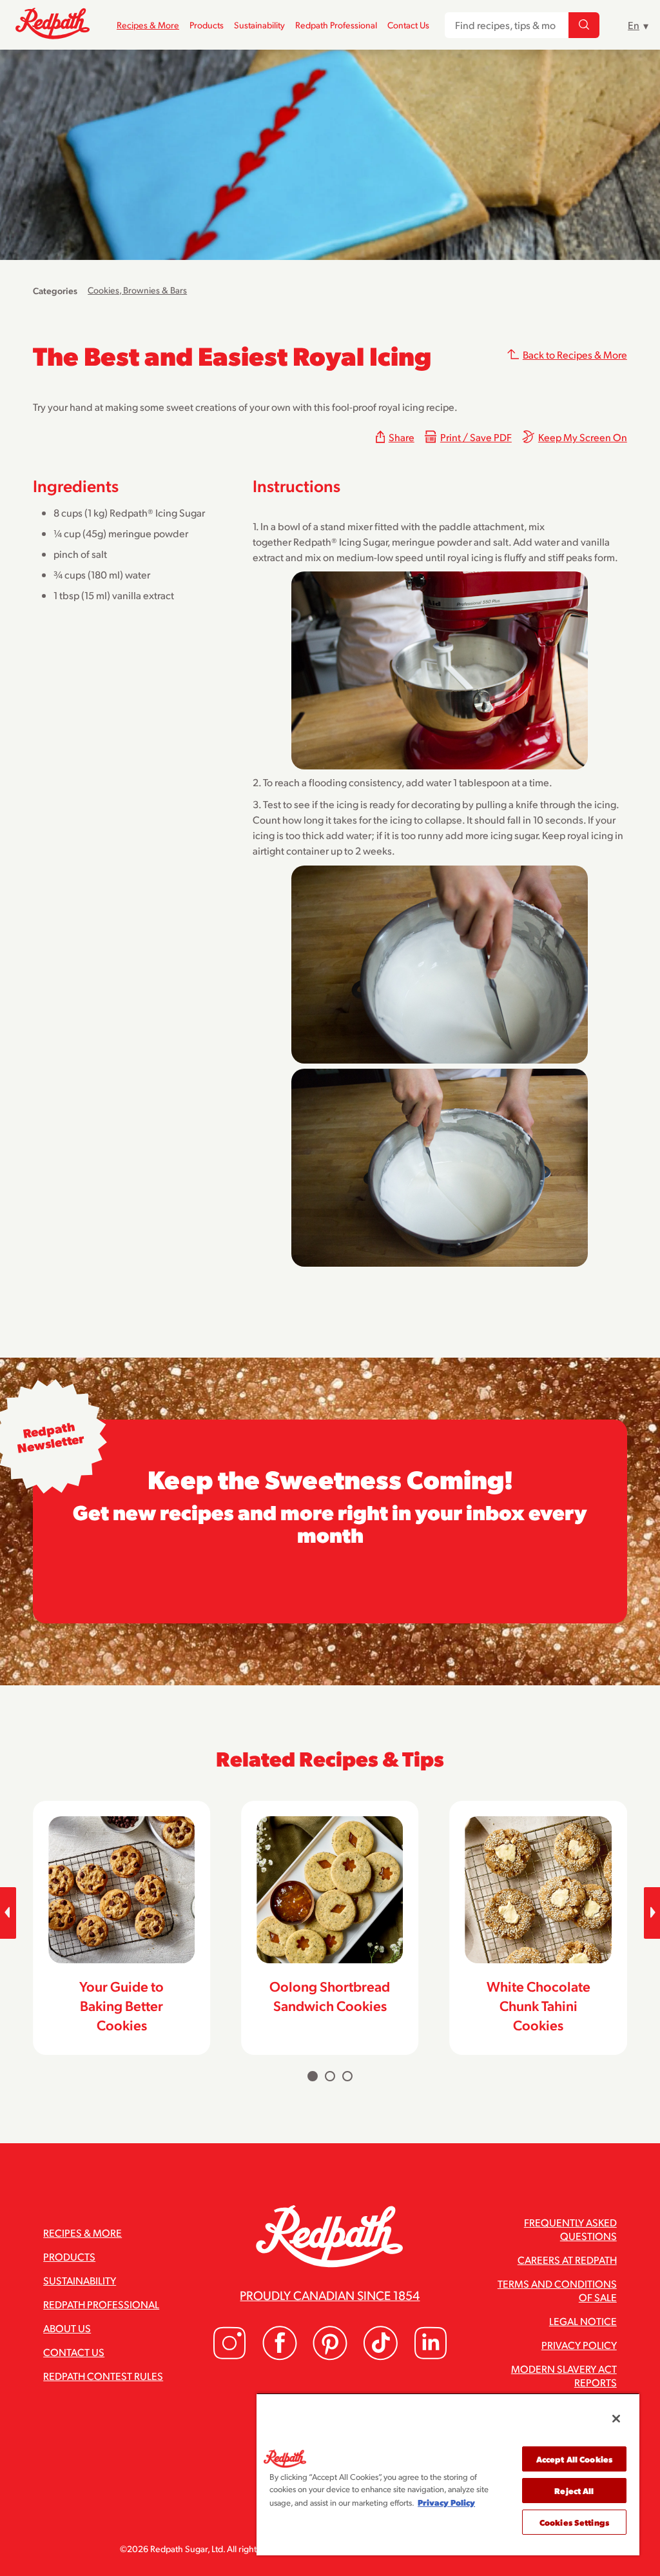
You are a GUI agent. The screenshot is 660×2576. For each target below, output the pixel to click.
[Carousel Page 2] (330, 2076)
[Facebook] (280, 2356)
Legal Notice (583, 2321)
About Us (67, 2328)
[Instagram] (229, 2356)
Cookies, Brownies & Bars (137, 290)
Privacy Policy (579, 2345)
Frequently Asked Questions (570, 2229)
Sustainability (259, 25)
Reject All (574, 2491)
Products (207, 25)
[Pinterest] (330, 2356)
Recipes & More (148, 25)
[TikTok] (380, 2356)
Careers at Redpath (567, 2260)
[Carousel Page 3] (347, 2076)
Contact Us (408, 25)
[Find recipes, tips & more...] (584, 25)
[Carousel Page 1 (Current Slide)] (313, 2076)
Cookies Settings (574, 2522)
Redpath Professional (336, 25)
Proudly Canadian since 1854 (330, 2295)
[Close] (616, 2419)
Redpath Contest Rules (103, 2376)
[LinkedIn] (431, 2356)
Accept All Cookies (574, 2459)
